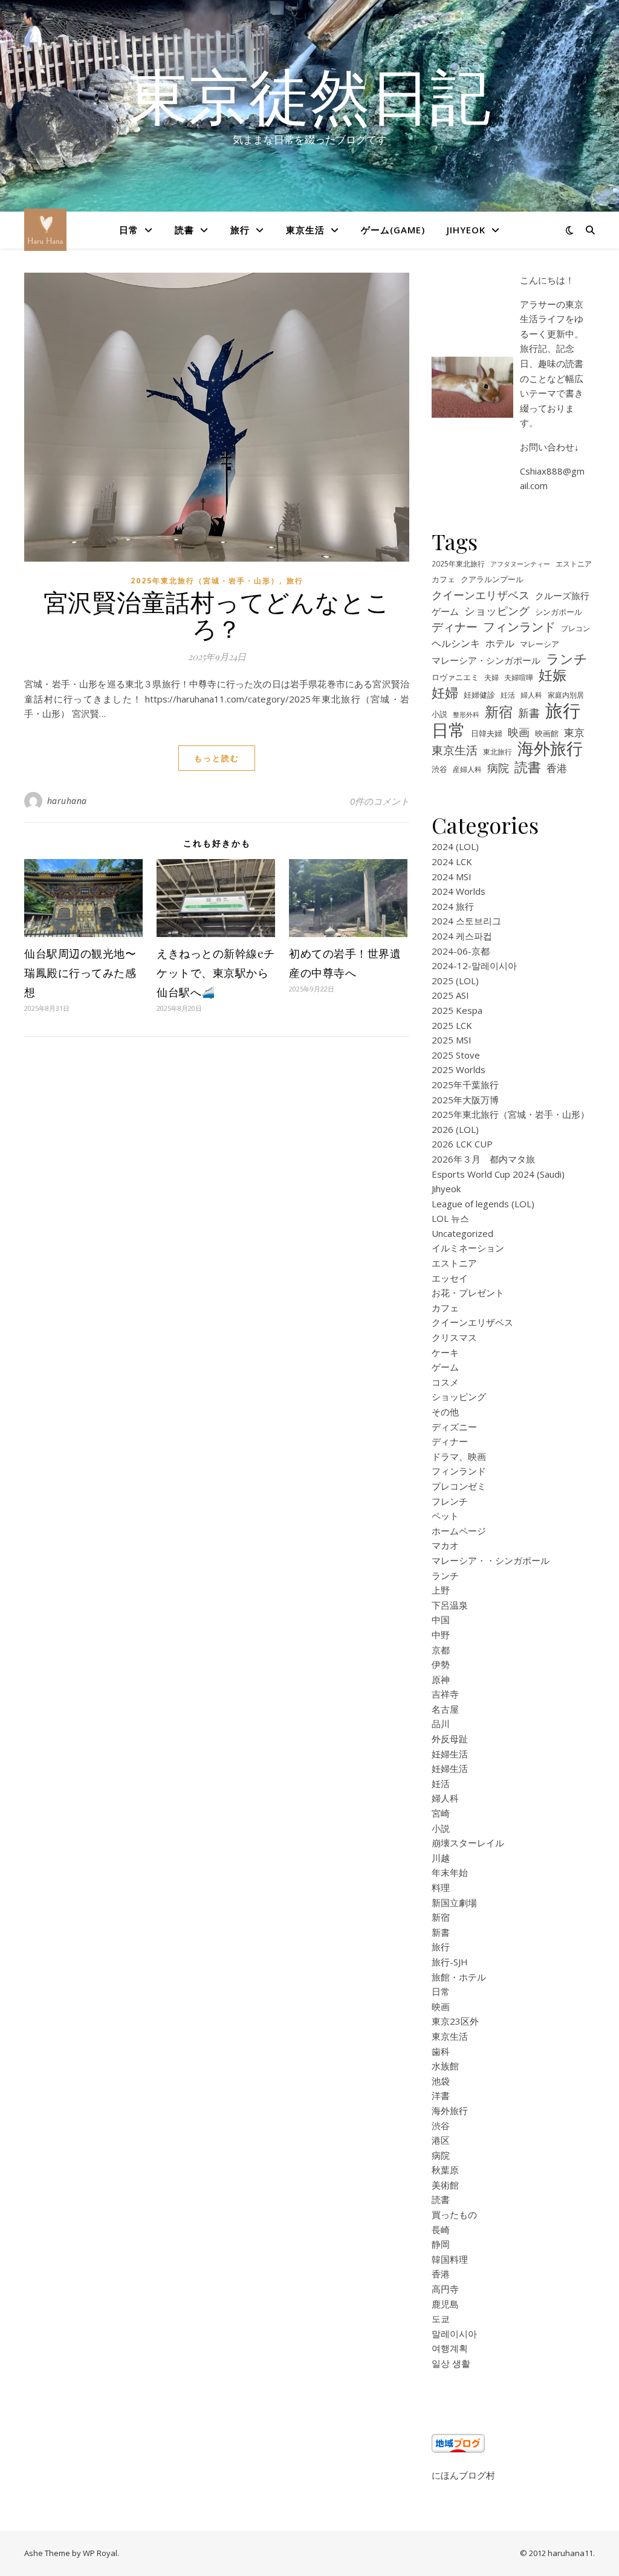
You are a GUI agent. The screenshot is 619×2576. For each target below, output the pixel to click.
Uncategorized (462, 1233)
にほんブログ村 (463, 2475)
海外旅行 (550, 749)
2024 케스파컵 (462, 936)
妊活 (508, 695)
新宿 (499, 712)
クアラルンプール (492, 579)
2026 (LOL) (455, 1129)
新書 (529, 713)
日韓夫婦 (487, 734)
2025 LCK (452, 1025)
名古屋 (445, 1709)
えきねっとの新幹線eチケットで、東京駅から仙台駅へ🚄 (216, 973)
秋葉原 (445, 2170)
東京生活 (305, 230)
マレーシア (540, 644)
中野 (441, 1635)
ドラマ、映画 (459, 1456)
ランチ (567, 659)
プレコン (575, 628)
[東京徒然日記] (45, 230)
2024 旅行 (453, 906)
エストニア (574, 563)
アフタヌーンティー (520, 564)
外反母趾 (450, 1739)
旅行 (240, 230)
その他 (445, 1412)
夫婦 (491, 677)
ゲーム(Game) (393, 230)
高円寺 (445, 2289)
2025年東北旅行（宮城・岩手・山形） (205, 581)
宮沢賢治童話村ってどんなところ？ (217, 615)
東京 (574, 732)
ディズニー (454, 1427)
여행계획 (450, 2348)
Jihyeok (466, 230)
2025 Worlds (459, 1069)
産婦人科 (467, 769)
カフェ (443, 579)
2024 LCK (452, 861)
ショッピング (497, 611)
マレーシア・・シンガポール (491, 1560)
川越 (441, 1858)
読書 (184, 230)
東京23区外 (455, 2021)
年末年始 (450, 1872)
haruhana (67, 801)
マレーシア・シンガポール (486, 660)
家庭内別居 (566, 695)
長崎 (441, 2230)
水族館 (445, 2066)
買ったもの (454, 2214)
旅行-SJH (450, 1962)
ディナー (455, 627)
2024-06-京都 (461, 951)
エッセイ (450, 1278)
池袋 (441, 2081)
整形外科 (466, 715)
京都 (441, 1650)
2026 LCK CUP (462, 1144)
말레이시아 (454, 2334)
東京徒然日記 (309, 95)
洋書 (441, 2095)
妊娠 (553, 676)
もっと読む (217, 758)
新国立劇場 (454, 1903)
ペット (445, 1516)
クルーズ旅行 (562, 595)
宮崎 (441, 1813)
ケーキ (445, 1352)
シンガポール (559, 612)
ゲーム (445, 611)
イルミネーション (468, 1248)
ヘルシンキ (456, 643)
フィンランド (519, 627)
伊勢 (441, 1664)
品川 (441, 1724)
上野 (441, 1590)
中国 (441, 1620)
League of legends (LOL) (483, 1204)
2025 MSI (452, 1040)
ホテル (500, 643)
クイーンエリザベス (481, 595)
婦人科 (531, 695)
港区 (441, 2140)
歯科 (441, 2051)
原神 (441, 1679)
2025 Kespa (457, 1010)
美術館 (445, 2185)
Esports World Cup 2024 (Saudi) (498, 1174)
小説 (439, 714)
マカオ (445, 1545)
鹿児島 (445, 2304)
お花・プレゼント (468, 1293)
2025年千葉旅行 (465, 1085)
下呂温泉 (450, 1605)
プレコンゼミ (459, 1486)
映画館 (547, 733)
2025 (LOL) (455, 981)
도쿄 (441, 2318)
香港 (557, 768)
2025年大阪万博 (465, 1100)
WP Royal (100, 2553)
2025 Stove (456, 1055)
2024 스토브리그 (466, 921)
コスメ (445, 1382)
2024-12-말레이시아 (474, 965)
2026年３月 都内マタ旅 (483, 1159)
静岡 (441, 2244)
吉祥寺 (445, 1694)
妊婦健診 (479, 695)
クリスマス (454, 1337)
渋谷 (439, 769)
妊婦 (445, 693)
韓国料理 (450, 2259)
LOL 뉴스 (450, 1218)
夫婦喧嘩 (519, 677)
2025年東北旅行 (458, 563)
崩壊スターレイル (468, 1843)
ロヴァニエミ (455, 677)
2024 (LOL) (455, 846)
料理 (441, 1887)
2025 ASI (450, 995)
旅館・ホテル (459, 1977)
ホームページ (459, 1531)
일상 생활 (451, 2363)
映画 (519, 732)
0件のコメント (380, 801)
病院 (498, 768)
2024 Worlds (459, 891)
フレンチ (450, 1501)
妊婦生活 (450, 1754)
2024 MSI (452, 877)
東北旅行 (497, 751)
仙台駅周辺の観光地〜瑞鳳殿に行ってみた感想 (80, 973)
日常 (129, 230)
